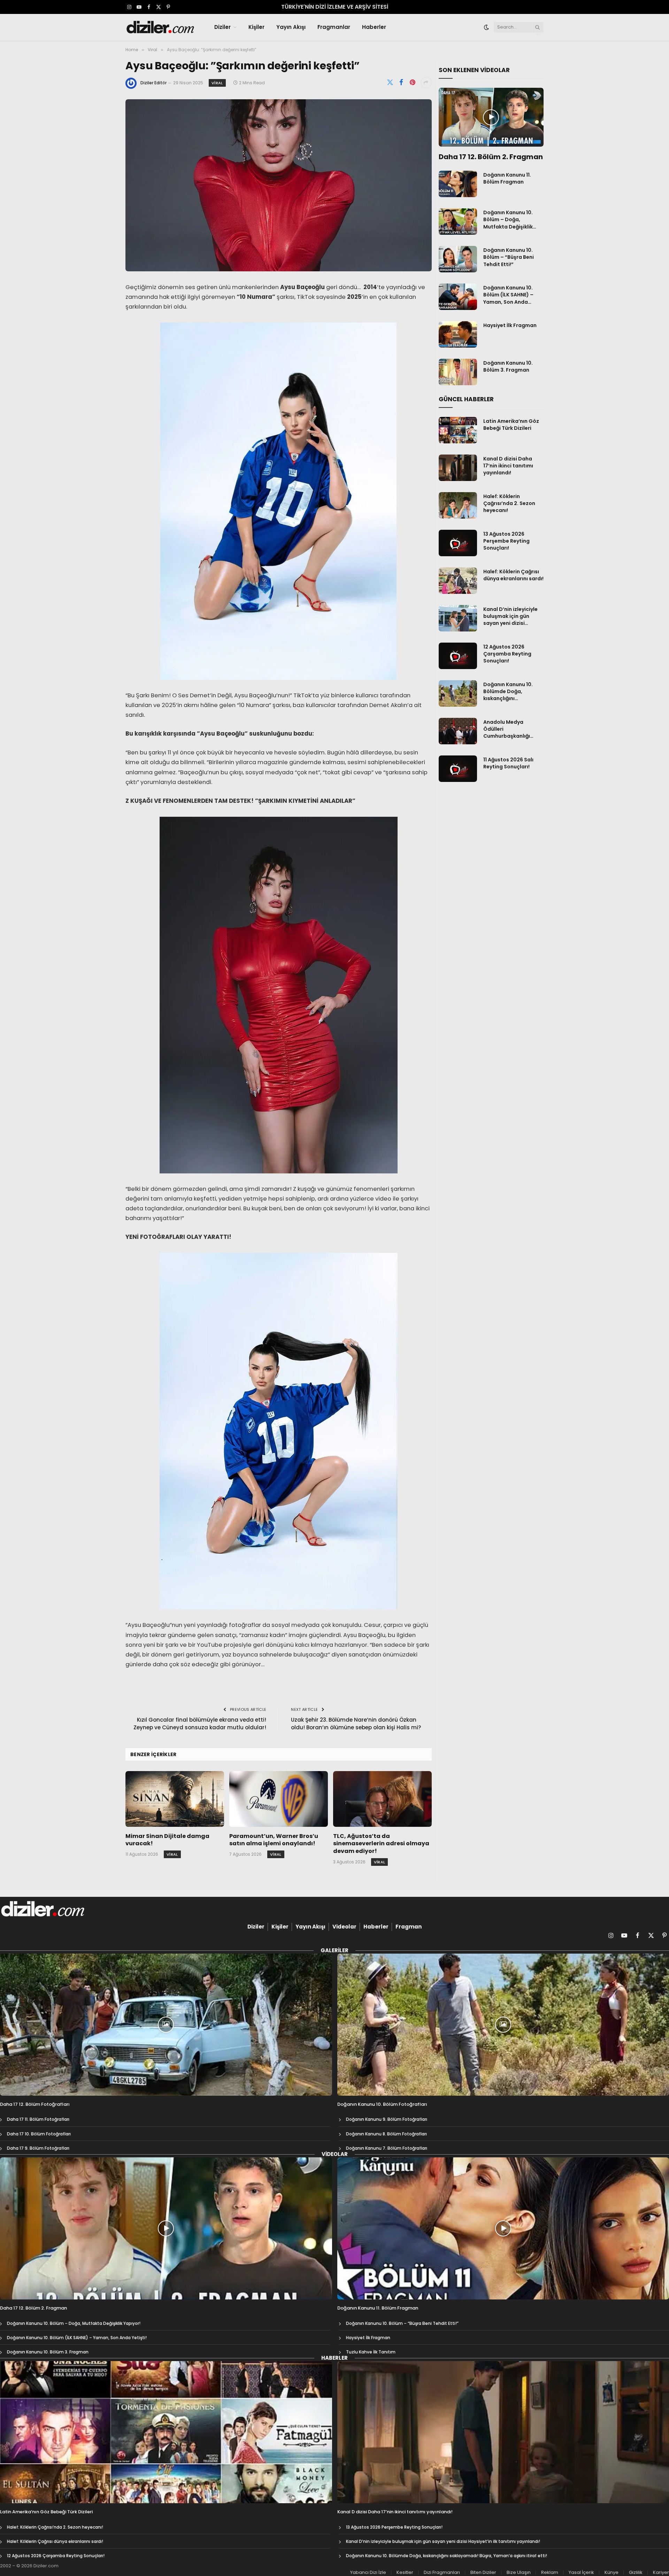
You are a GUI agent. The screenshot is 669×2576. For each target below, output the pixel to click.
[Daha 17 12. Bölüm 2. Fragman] (491, 117)
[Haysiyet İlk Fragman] (458, 334)
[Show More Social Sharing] (426, 83)
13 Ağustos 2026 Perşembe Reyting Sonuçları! (506, 541)
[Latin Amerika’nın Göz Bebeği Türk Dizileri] (458, 430)
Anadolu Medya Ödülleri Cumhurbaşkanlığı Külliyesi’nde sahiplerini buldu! (513, 729)
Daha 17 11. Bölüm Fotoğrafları (38, 2119)
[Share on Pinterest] (413, 83)
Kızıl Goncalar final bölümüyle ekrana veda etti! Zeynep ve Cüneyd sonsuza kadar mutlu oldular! (200, 1724)
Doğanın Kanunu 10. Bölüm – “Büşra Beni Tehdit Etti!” (509, 257)
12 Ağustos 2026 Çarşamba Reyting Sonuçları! (507, 654)
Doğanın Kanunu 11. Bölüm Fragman (507, 178)
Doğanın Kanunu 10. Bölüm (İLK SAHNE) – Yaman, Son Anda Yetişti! (508, 295)
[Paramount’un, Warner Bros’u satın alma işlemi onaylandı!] (279, 1799)
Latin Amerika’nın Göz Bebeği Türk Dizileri (511, 425)
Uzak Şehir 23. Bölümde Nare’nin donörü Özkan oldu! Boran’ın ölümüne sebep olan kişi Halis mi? (356, 1724)
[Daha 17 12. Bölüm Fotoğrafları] (166, 2025)
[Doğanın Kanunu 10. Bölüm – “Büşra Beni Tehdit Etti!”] (458, 259)
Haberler (374, 27)
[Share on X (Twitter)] (390, 83)
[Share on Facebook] (401, 83)
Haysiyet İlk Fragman (510, 325)
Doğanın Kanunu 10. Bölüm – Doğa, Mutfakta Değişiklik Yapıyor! (508, 219)
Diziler (222, 27)
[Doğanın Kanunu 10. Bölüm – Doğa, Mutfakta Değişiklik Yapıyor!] (458, 222)
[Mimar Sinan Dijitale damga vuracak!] (175, 1799)
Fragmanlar (334, 27)
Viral (217, 83)
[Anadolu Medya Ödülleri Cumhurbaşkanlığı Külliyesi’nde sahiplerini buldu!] (458, 731)
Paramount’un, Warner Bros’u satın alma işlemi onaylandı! (274, 1840)
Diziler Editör (153, 83)
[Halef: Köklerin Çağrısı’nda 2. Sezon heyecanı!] (458, 505)
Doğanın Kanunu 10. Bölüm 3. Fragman (508, 366)
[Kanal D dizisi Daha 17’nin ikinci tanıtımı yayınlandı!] (458, 468)
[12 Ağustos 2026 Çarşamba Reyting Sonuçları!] (458, 656)
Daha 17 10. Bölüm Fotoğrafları (39, 2134)
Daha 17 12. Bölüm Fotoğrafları (35, 2104)
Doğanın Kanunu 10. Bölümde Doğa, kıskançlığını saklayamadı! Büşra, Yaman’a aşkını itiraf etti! (510, 691)
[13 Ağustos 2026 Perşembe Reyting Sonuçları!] (458, 543)
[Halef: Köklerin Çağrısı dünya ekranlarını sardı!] (458, 581)
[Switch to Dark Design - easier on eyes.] (486, 27)
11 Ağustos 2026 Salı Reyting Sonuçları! (508, 763)
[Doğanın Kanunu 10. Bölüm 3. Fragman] (458, 372)
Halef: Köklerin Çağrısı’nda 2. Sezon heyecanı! (509, 503)
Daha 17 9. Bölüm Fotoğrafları (38, 2148)
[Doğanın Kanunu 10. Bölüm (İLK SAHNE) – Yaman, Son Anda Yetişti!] (458, 297)
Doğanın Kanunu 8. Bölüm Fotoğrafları (386, 2134)
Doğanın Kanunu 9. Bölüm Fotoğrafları (387, 2119)
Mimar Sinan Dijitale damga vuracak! (167, 1840)
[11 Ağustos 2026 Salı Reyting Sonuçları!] (458, 769)
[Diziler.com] (161, 27)
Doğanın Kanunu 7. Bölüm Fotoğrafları (387, 2148)
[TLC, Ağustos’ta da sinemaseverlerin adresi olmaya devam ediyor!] (382, 1799)
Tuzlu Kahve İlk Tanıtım (371, 2352)
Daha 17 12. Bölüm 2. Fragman (491, 157)
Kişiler (256, 27)
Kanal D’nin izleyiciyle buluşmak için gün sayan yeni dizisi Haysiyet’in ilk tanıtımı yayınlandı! (512, 616)
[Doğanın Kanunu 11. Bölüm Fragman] (458, 184)
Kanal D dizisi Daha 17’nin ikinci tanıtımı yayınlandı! (508, 466)
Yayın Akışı (291, 27)
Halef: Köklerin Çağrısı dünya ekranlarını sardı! (513, 575)
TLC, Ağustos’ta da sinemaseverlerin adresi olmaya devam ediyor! (381, 1844)
